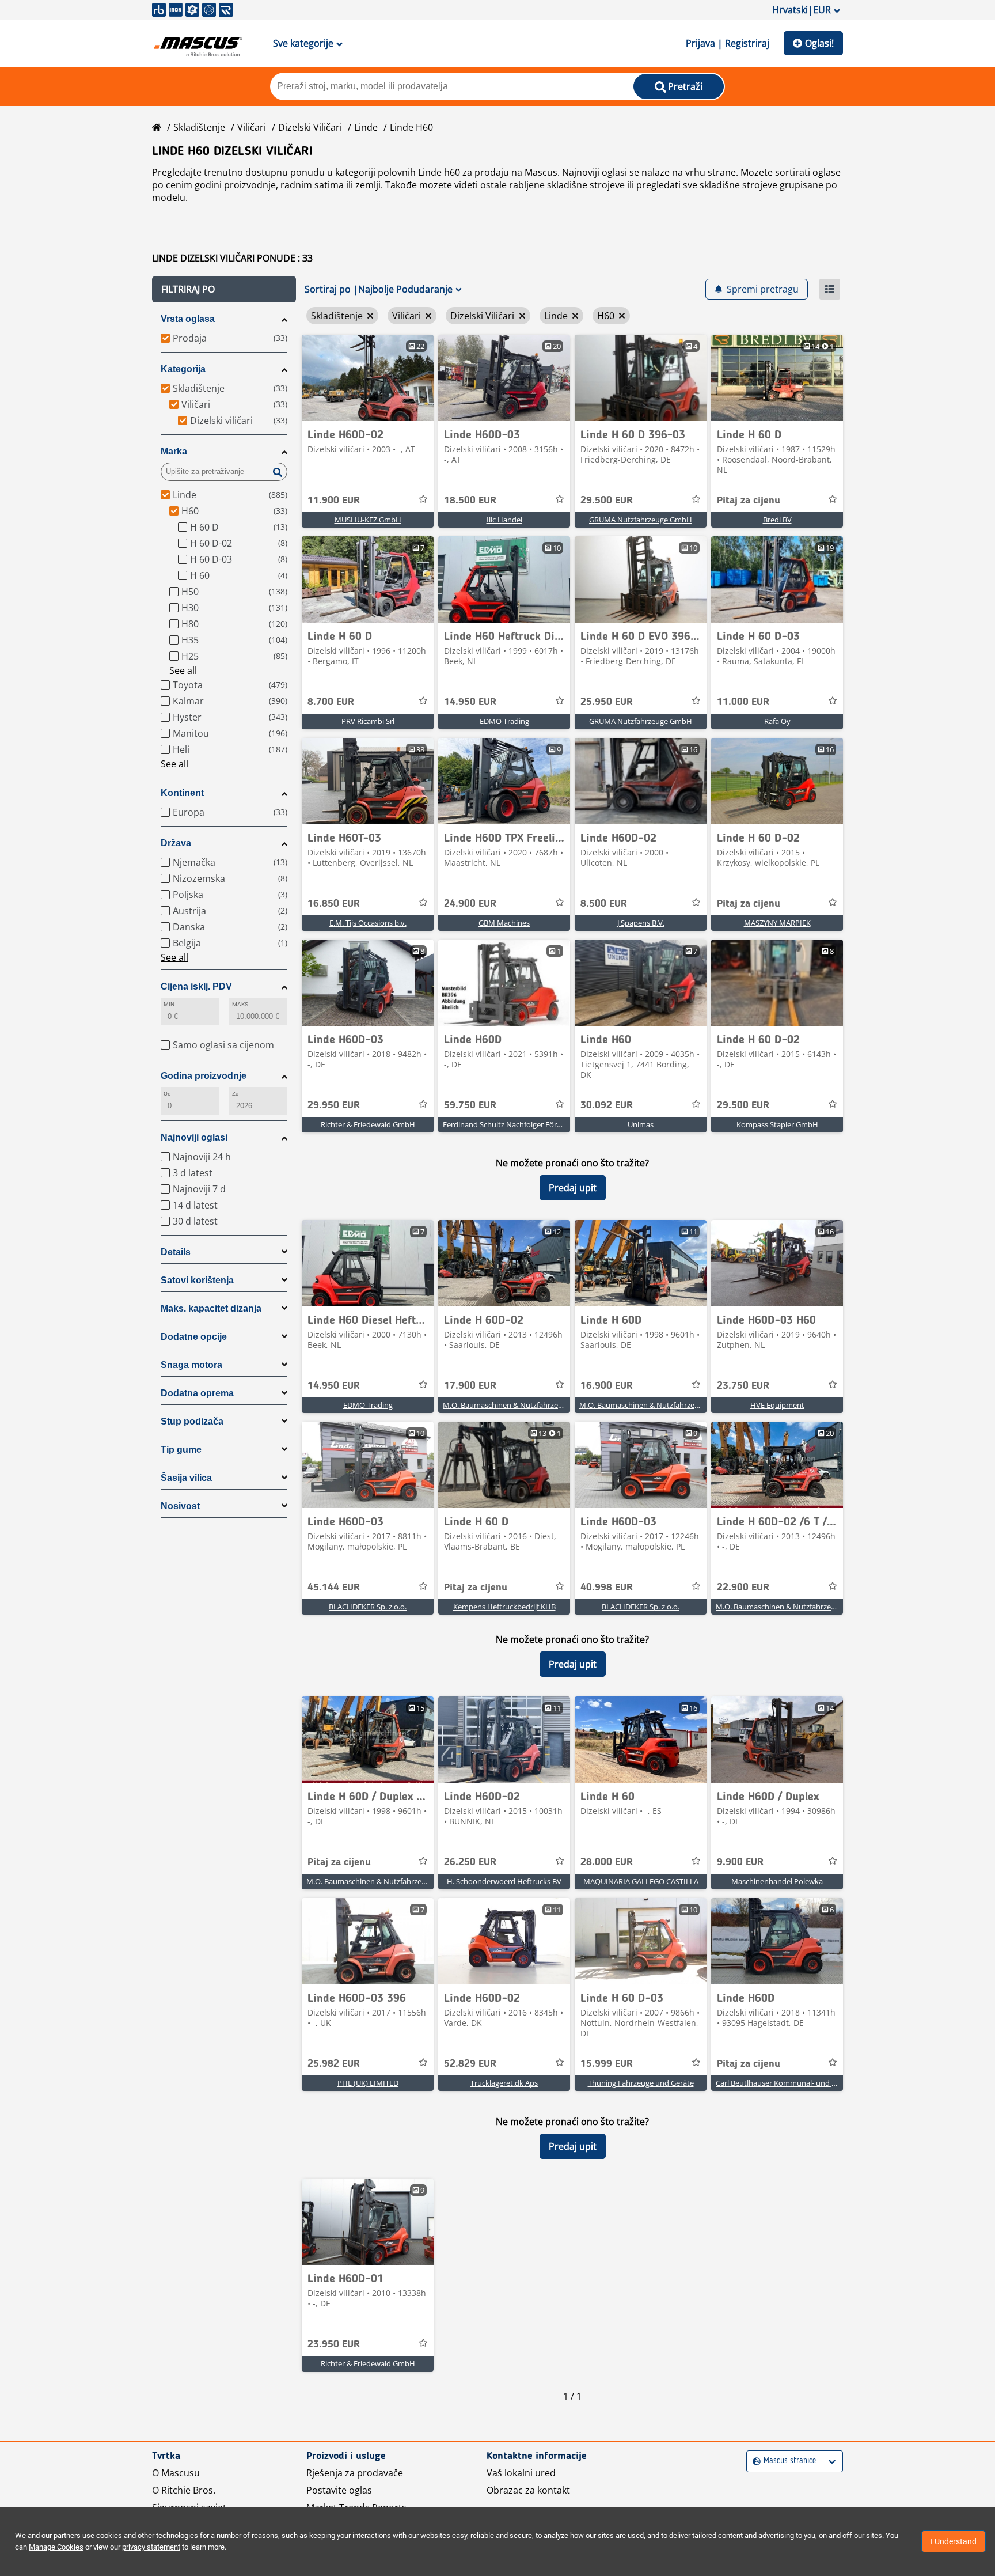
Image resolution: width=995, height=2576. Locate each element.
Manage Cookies (56, 2547)
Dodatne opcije (194, 1337)
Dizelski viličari (310, 127)
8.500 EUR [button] (604, 904)
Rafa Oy (777, 721)
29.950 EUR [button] (334, 1105)
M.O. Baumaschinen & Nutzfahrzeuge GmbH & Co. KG (534, 1405)
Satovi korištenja (197, 1280)
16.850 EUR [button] (334, 904)
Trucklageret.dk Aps (504, 2083)
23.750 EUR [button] (743, 1386)
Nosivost (180, 1506)
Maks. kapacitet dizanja (211, 1308)
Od (167, 1094)
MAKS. (241, 1004)
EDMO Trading (504, 721)
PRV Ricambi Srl (368, 721)
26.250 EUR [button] (470, 1862)
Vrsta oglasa (188, 319)
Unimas (641, 1124)
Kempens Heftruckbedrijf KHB (504, 1607)
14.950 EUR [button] (470, 702)
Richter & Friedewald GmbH (368, 1124)
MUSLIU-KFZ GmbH (368, 520)
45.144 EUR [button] (334, 1588)
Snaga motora (191, 1365)
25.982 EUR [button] (334, 2064)
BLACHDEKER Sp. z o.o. (368, 1607)
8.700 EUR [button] (331, 702)
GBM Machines (504, 923)
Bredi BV (777, 520)
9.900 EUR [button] (740, 1862)
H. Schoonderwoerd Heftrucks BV (504, 1881)
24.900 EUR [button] (470, 904)
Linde (366, 127)
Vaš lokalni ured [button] (521, 2473)
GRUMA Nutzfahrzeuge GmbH (641, 520)
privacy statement (151, 2547)
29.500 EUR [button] (607, 501)
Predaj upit (573, 1188)
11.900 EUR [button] (334, 501)
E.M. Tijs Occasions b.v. (368, 923)
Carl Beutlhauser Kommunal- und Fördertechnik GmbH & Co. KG (825, 2083)
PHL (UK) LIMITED (368, 2083)
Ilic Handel (504, 520)
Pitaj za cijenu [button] (749, 501)
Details (176, 1252)
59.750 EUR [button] (470, 1105)
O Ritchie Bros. (184, 2490)
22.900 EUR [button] (743, 1588)
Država (176, 843)
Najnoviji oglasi (194, 1137)
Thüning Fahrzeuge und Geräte (641, 2083)
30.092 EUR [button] (607, 1105)
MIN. (170, 1004)
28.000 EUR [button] (607, 1862)
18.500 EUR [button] (470, 501)
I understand (954, 2541)
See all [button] (183, 670)
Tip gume (181, 1450)
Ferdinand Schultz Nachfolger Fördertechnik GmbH (530, 1124)
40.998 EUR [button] (607, 1588)
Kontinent (182, 793)
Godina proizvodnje (204, 1076)
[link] (368, 378)
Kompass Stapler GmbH (777, 1124)
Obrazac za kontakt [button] (528, 2490)
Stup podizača (192, 1421)
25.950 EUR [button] (607, 702)
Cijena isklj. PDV (196, 986)
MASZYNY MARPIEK (777, 923)
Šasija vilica (186, 1478)
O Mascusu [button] (176, 2473)
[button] (224, 289)
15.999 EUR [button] (607, 2064)
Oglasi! (819, 43)
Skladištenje (199, 127)
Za (235, 1094)
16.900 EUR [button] (607, 1386)
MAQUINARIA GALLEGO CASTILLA (641, 1881)
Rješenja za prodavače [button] (355, 2473)
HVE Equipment (777, 1405)
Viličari (252, 127)
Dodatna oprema (197, 1393)
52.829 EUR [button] (470, 2064)
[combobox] (754, 2461)
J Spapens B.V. (641, 923)
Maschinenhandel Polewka (777, 1881)
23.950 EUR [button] (334, 2344)
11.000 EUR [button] (743, 702)
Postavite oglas (339, 2490)
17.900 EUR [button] (470, 1386)
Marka (174, 451)
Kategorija (183, 369)
